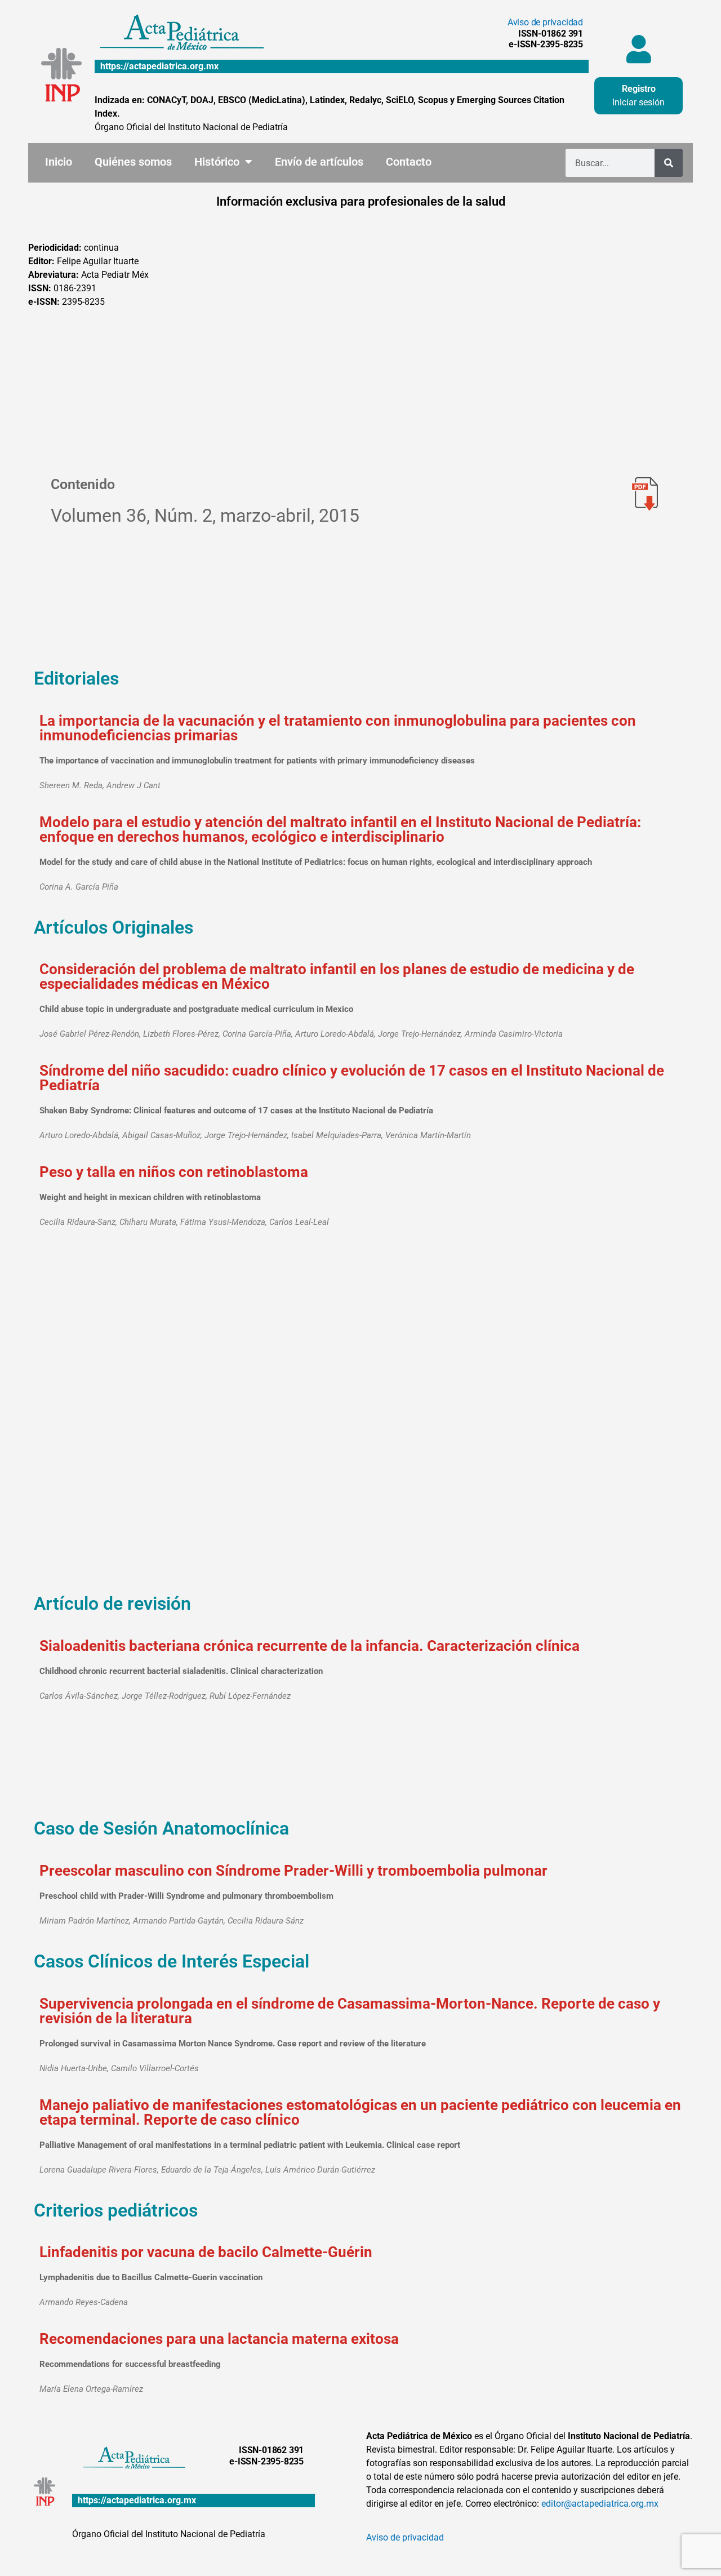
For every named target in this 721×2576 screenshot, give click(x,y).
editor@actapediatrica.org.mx (600, 2504)
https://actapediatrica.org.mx (159, 66)
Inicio (59, 162)
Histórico (217, 162)
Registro (639, 89)
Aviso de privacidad (545, 22)
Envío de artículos (319, 162)
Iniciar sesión (638, 102)
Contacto (409, 162)
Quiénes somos (133, 162)
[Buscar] (669, 163)
